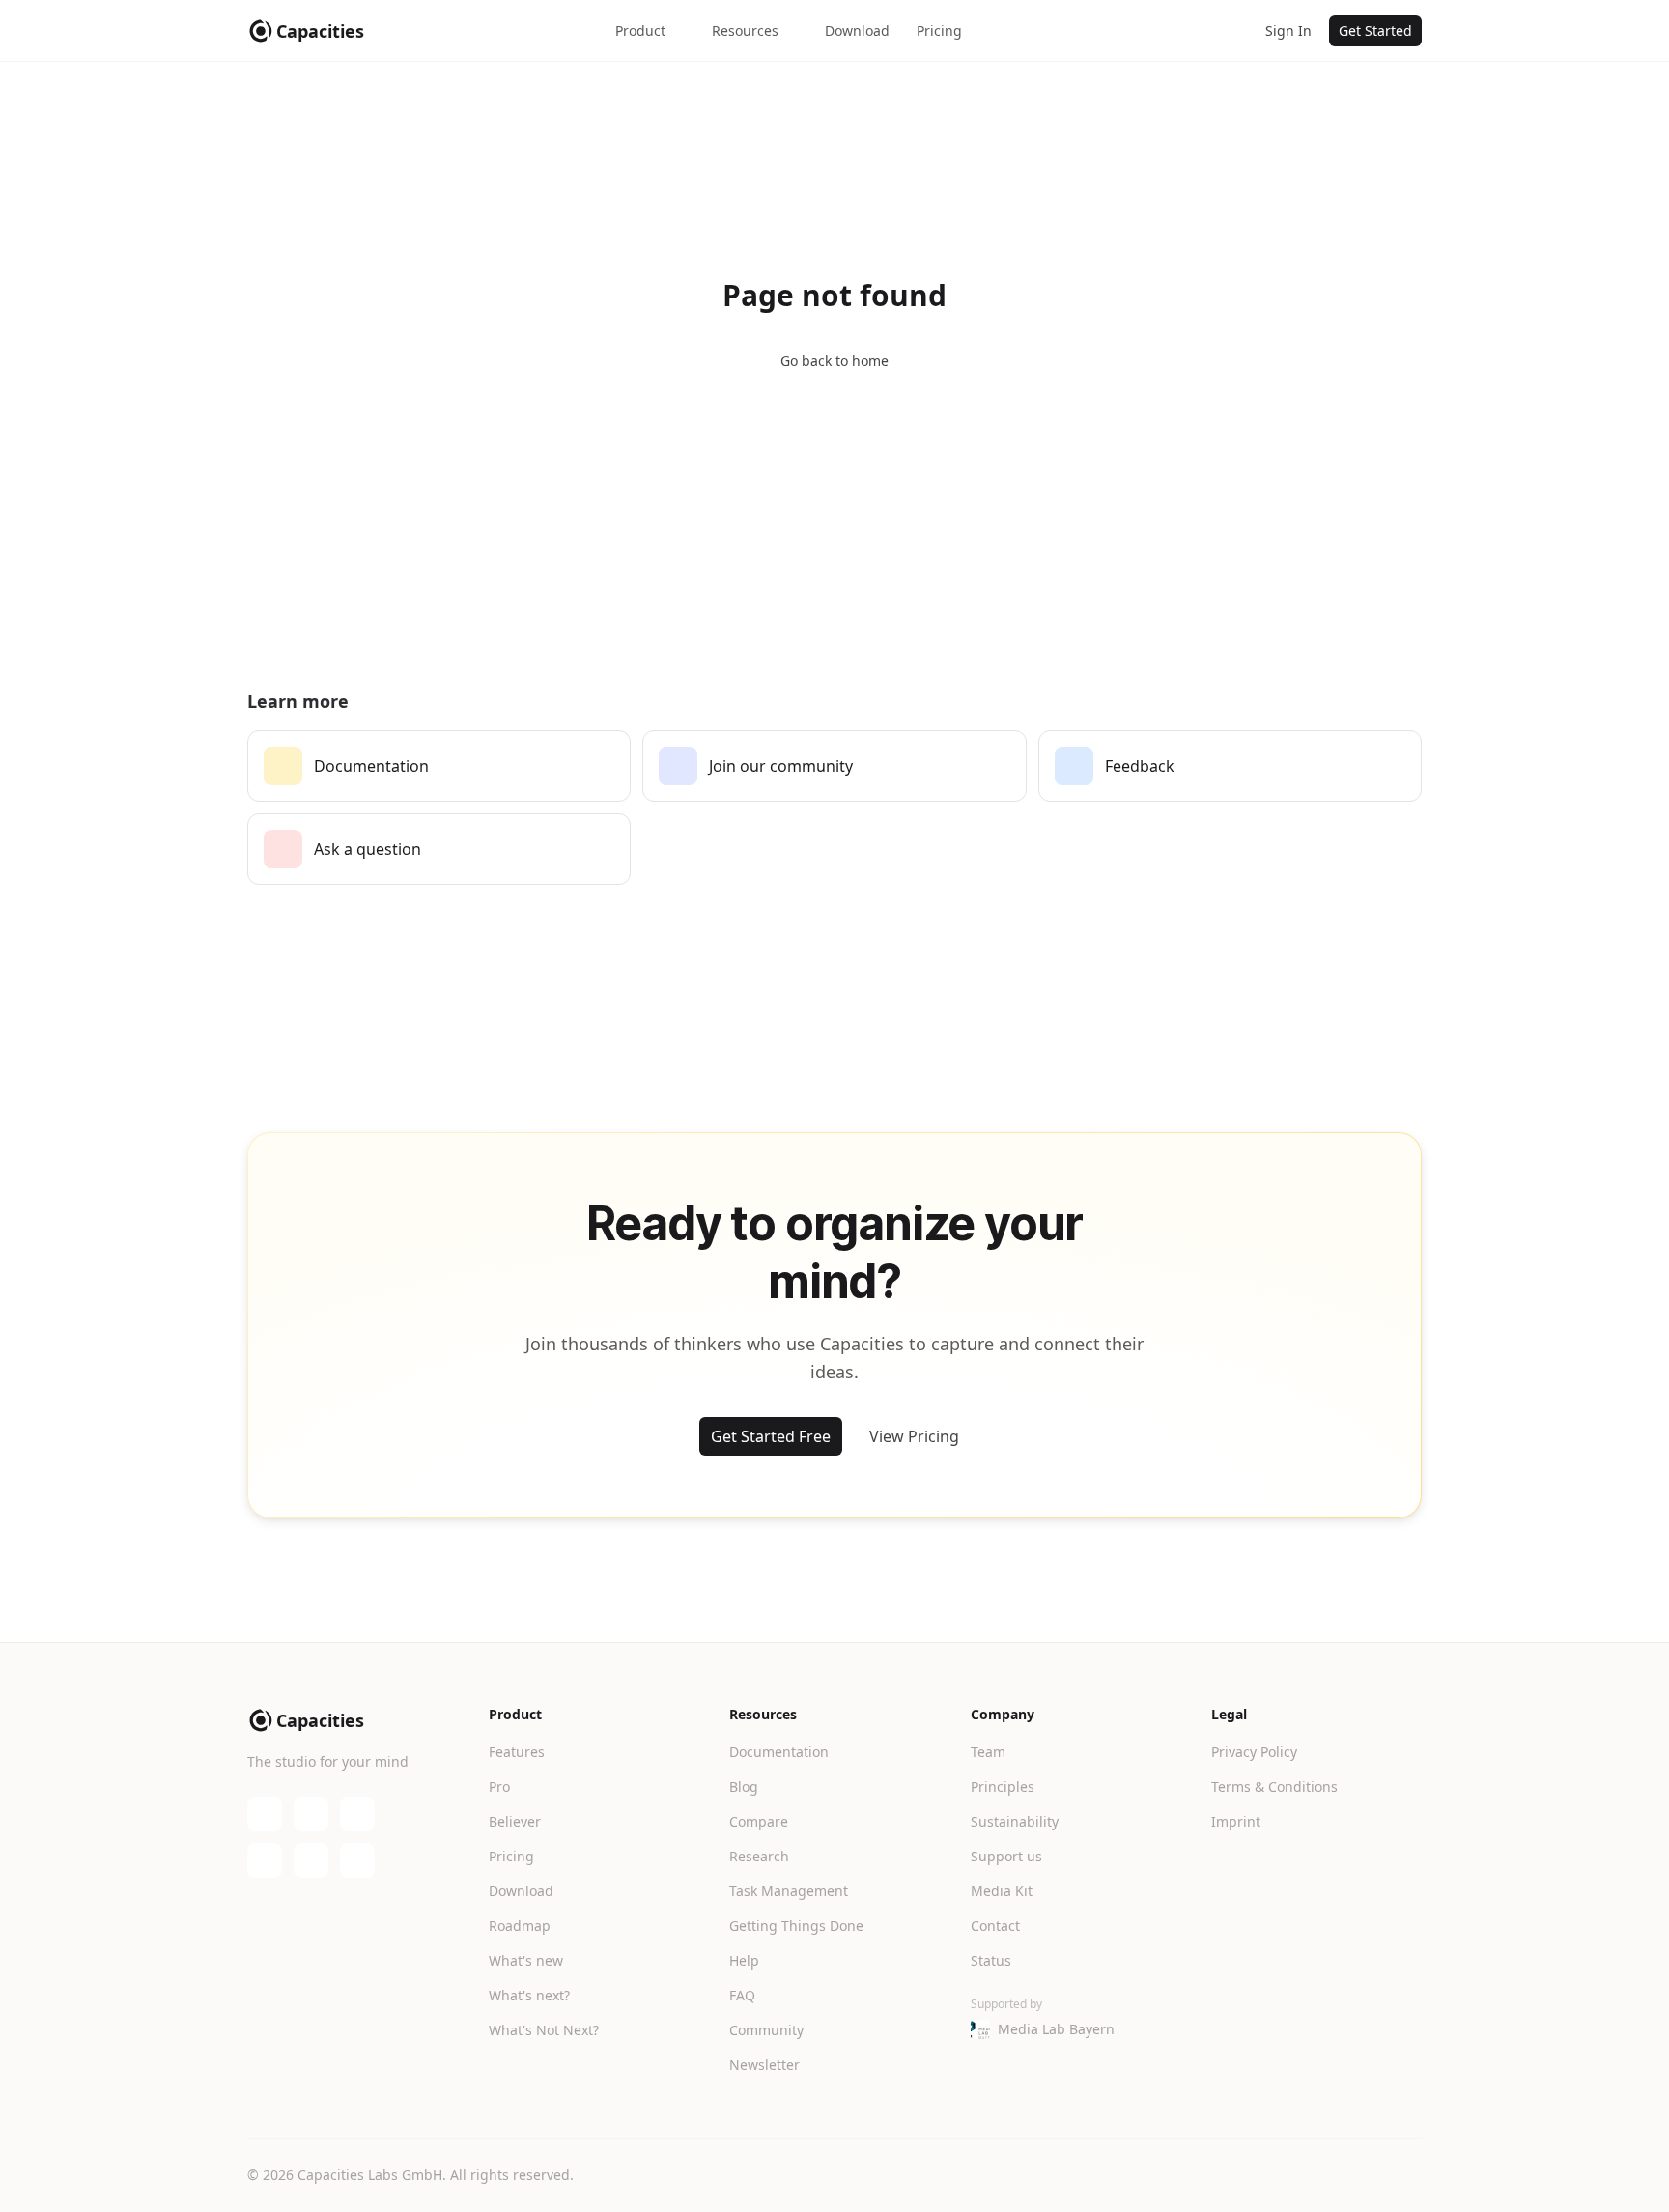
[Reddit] (357, 1860)
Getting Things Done (796, 1926)
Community (766, 2030)
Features (517, 1752)
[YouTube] (311, 1814)
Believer (515, 1821)
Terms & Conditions (1274, 1787)
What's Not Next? (544, 2030)
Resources (745, 30)
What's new (526, 1960)
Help (744, 1960)
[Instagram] (311, 1860)
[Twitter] (265, 1860)
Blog (744, 1787)
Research (759, 1856)
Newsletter (764, 2065)
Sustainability (1015, 1821)
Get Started (1375, 30)
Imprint (1236, 1821)
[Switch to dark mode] (1229, 31)
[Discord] (265, 1814)
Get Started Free (771, 1436)
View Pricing (914, 1436)
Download (857, 30)
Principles (1003, 1787)
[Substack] (357, 1814)
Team (988, 1752)
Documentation (779, 1752)
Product (640, 30)
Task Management (789, 1891)
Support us (1006, 1856)
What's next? (529, 1995)
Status (991, 1960)
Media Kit (1002, 1891)
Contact (995, 1926)
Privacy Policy (1254, 1752)
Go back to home (834, 361)
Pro (499, 1787)
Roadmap (520, 1926)
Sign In (1288, 30)
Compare (759, 1821)
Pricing (939, 30)
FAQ (742, 1995)
